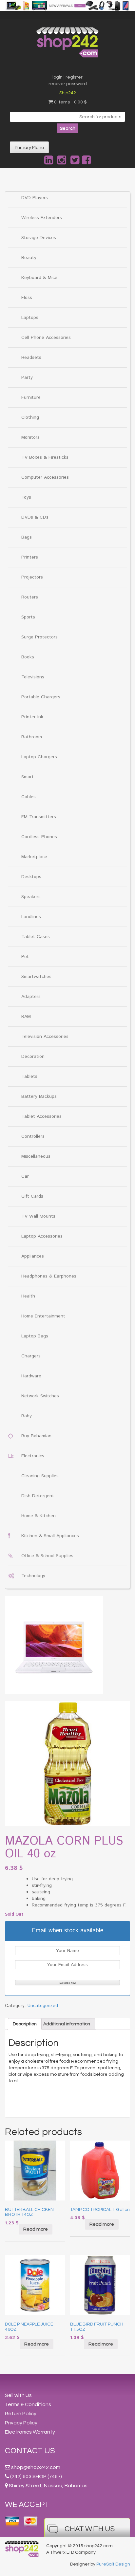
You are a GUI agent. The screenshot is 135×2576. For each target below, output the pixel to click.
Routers (30, 597)
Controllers (33, 1136)
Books (28, 657)
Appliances (33, 1256)
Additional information (67, 2024)
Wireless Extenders (42, 218)
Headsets (31, 358)
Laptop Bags (35, 1336)
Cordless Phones (39, 837)
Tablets (29, 1076)
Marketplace (34, 857)
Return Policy (21, 2414)
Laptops (30, 318)
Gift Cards (32, 1196)
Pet (25, 957)
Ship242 (68, 93)
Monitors (30, 437)
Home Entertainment (43, 1316)
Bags (27, 537)
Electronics (33, 1456)
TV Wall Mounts (38, 1216)
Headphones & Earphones (49, 1276)
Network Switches (40, 1396)
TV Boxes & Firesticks (45, 457)
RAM (26, 1017)
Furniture (31, 397)
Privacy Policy (21, 2423)
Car (25, 1176)
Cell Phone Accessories (46, 338)
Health (28, 1296)
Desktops (31, 877)
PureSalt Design (113, 2564)
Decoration (33, 1057)
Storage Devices (39, 238)
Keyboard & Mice (39, 278)
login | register (67, 77)
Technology (33, 1576)
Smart (28, 777)
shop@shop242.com (36, 2467)
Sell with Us (18, 2395)
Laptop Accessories (42, 1236)
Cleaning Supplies (40, 1476)
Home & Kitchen (39, 1516)
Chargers (31, 1356)
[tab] (25, 2024)
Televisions (33, 677)
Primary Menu (29, 148)
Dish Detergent (38, 1496)
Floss (27, 298)
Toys (26, 497)
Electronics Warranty (30, 2432)
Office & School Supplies (47, 1556)
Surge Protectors (39, 637)
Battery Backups (39, 1096)
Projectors (32, 577)
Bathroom (32, 737)
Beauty (29, 258)
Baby (27, 1416)
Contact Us (30, 2451)
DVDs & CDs (35, 517)
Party (27, 377)
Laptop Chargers (39, 757)
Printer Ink (32, 717)
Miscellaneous (36, 1156)
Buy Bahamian (36, 1436)
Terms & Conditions (28, 2404)
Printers (30, 557)
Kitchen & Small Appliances (50, 1536)
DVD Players (35, 198)
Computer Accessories (45, 477)
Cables (29, 797)
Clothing (30, 417)
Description (25, 2024)
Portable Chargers (41, 697)
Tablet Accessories (41, 1116)
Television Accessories (45, 1037)
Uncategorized (43, 2006)
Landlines (31, 917)
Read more (36, 2229)
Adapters (31, 997)
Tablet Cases (36, 937)
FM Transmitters (39, 817)
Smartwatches (36, 977)
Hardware (31, 1376)
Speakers (31, 897)
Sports (28, 617)
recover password (68, 84)
